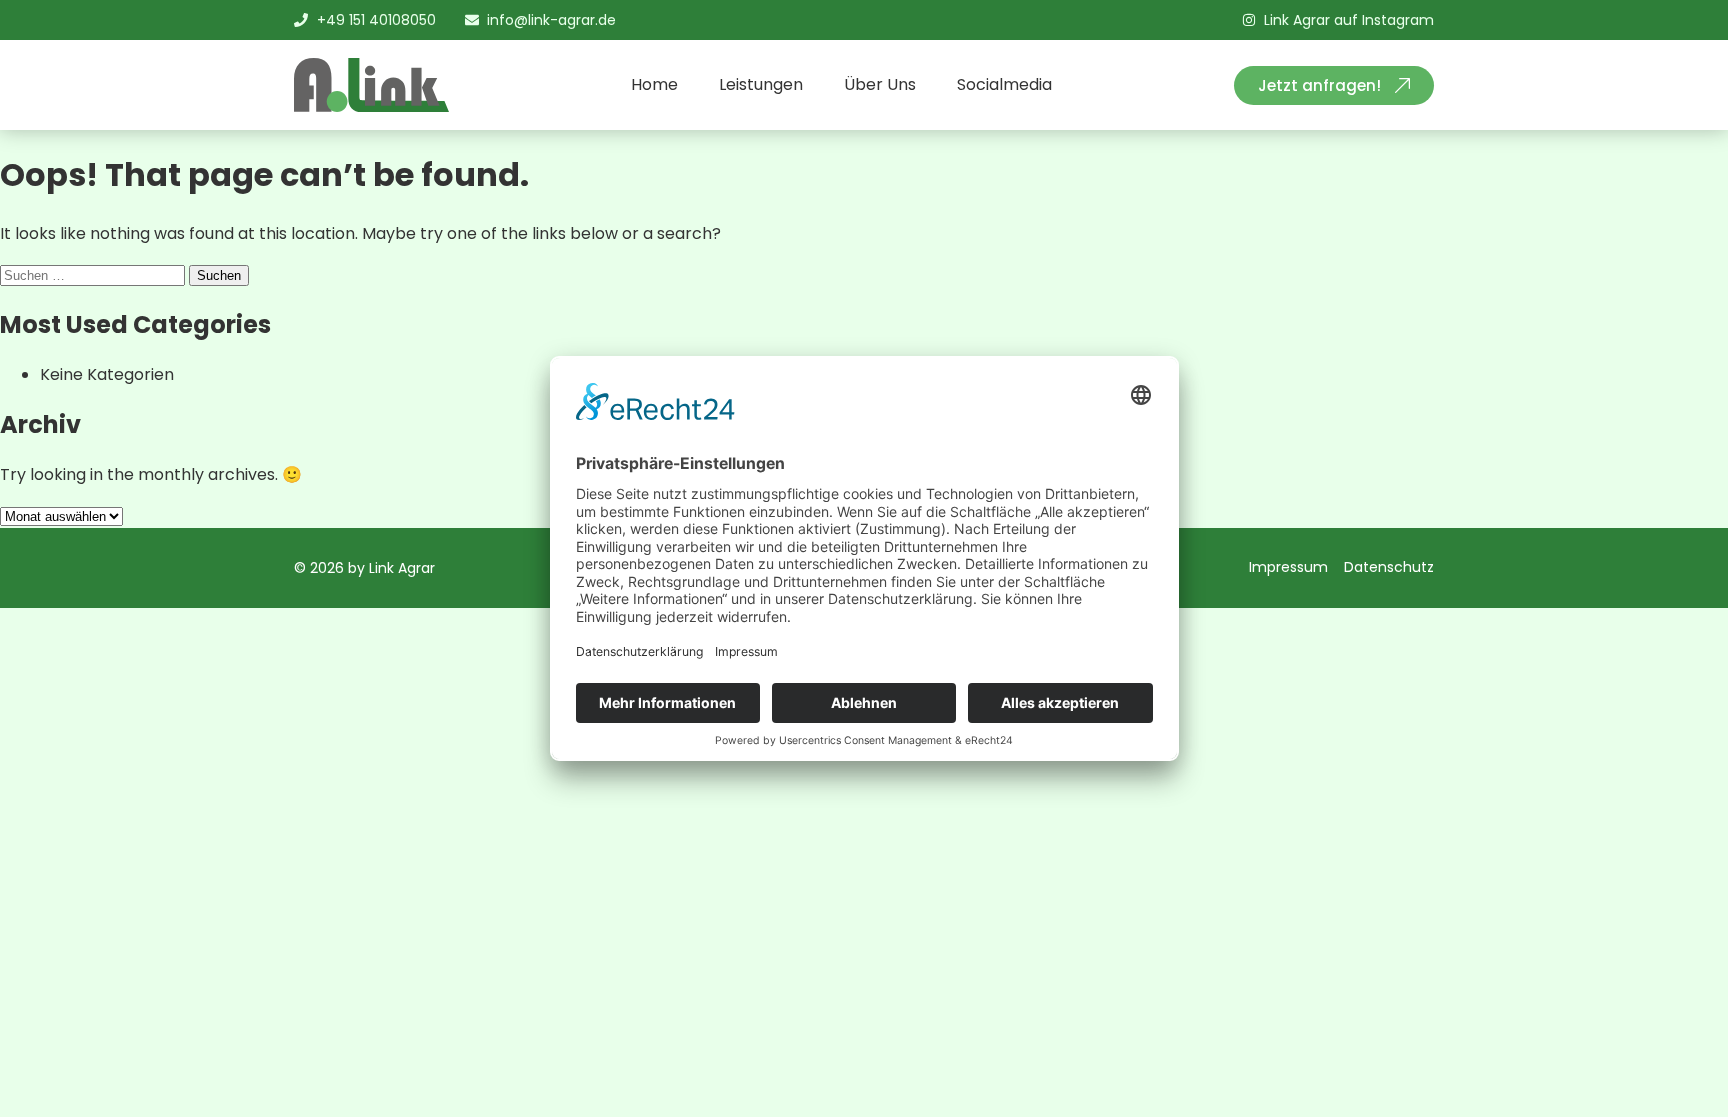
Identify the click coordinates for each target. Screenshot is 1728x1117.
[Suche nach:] (94, 274)
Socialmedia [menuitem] (1004, 84)
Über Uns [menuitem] (880, 84)
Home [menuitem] (654, 84)
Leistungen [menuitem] (761, 84)
